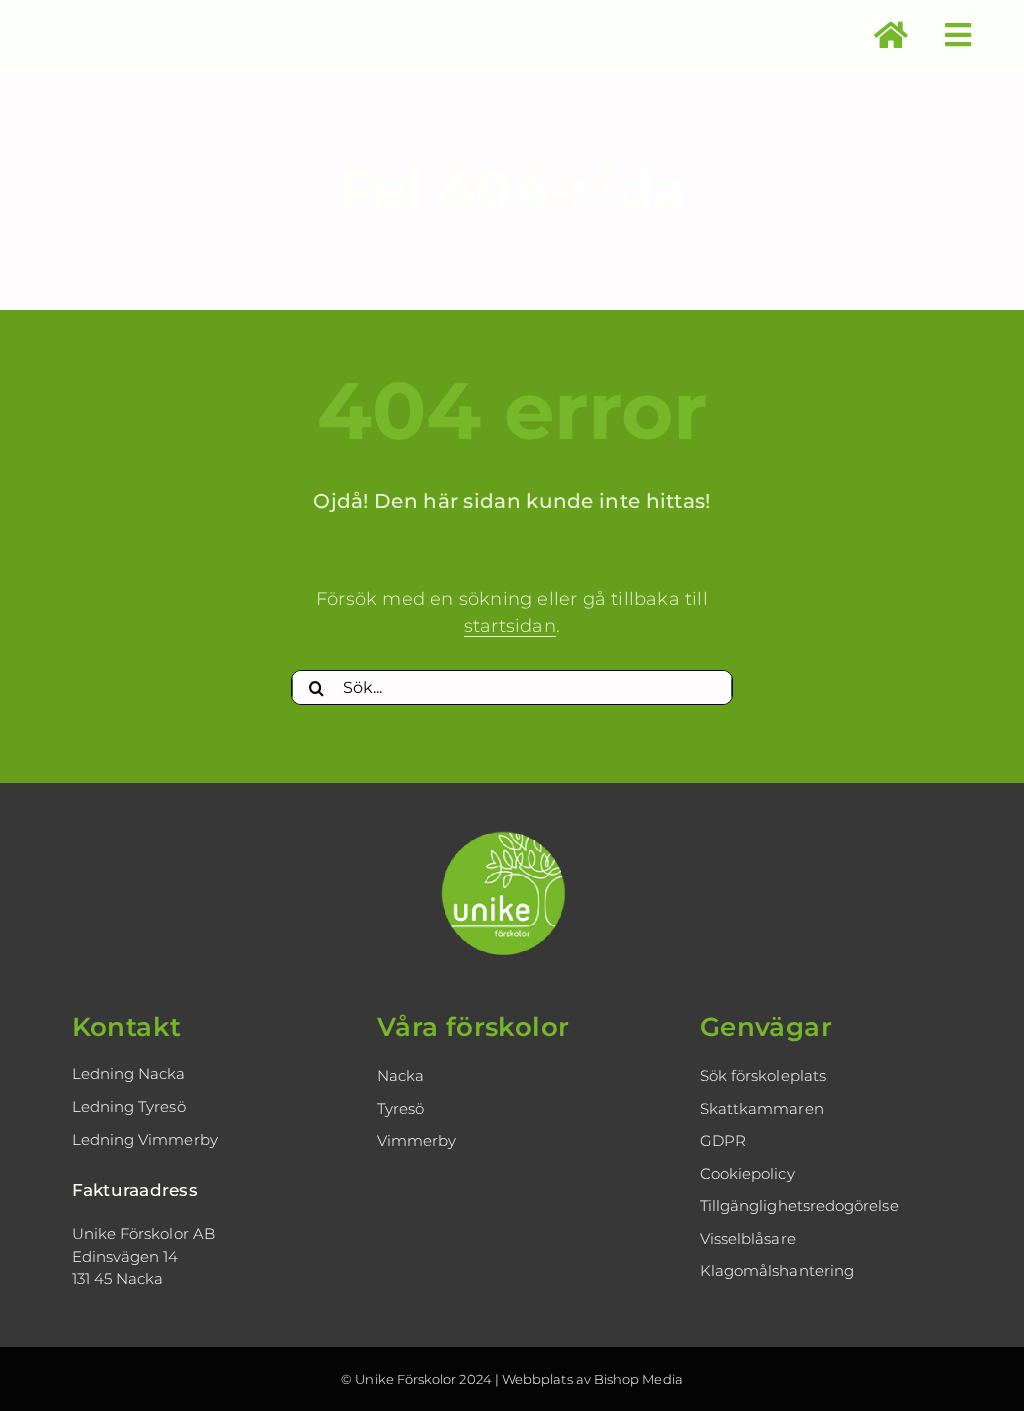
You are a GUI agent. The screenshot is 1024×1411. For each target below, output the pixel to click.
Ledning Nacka (129, 1073)
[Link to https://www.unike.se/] (891, 35)
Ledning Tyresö (129, 1106)
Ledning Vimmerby (145, 1139)
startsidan (510, 626)
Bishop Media (638, 1379)
